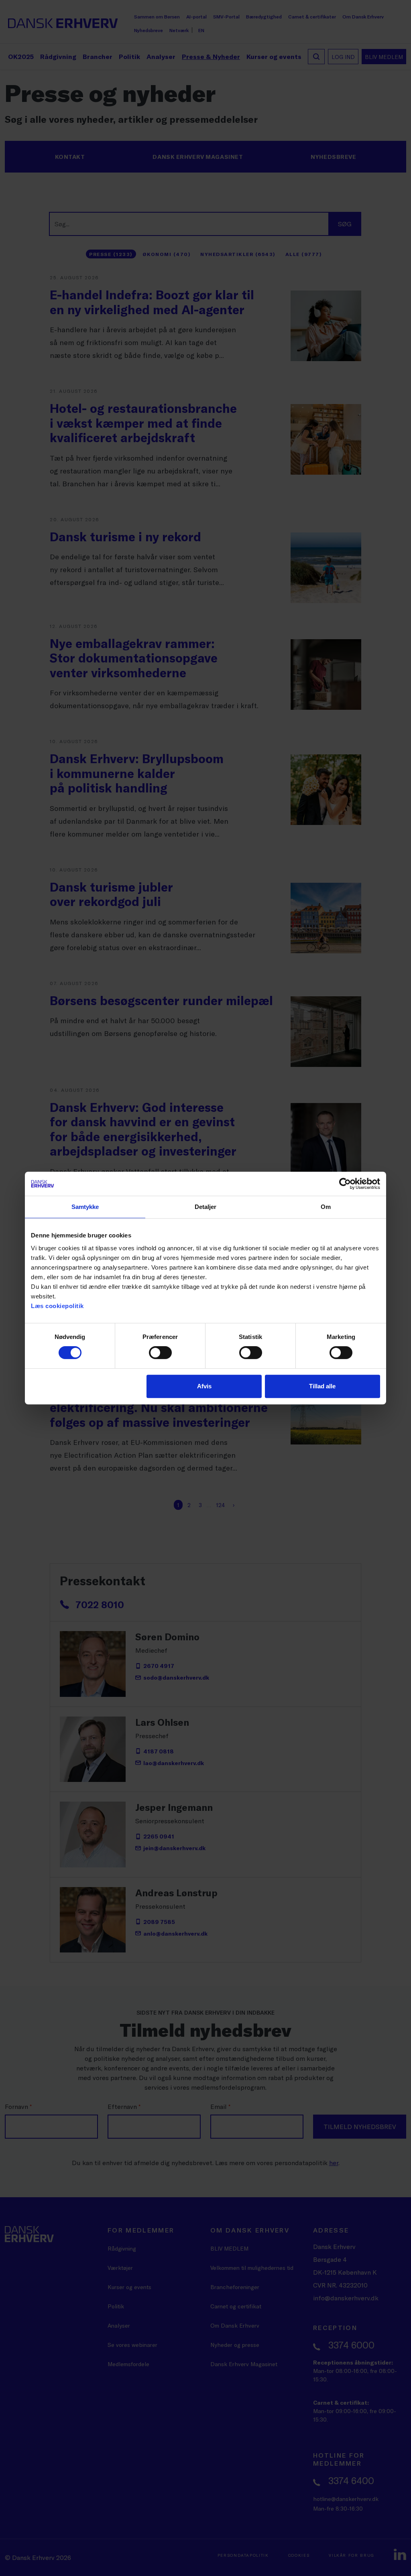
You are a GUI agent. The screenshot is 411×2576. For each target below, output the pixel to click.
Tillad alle (322, 1386)
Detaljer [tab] (206, 1207)
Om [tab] (326, 1207)
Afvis (204, 1386)
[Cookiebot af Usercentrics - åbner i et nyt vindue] (345, 1184)
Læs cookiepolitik (57, 1306)
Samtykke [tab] (85, 1207)
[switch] (160, 1353)
